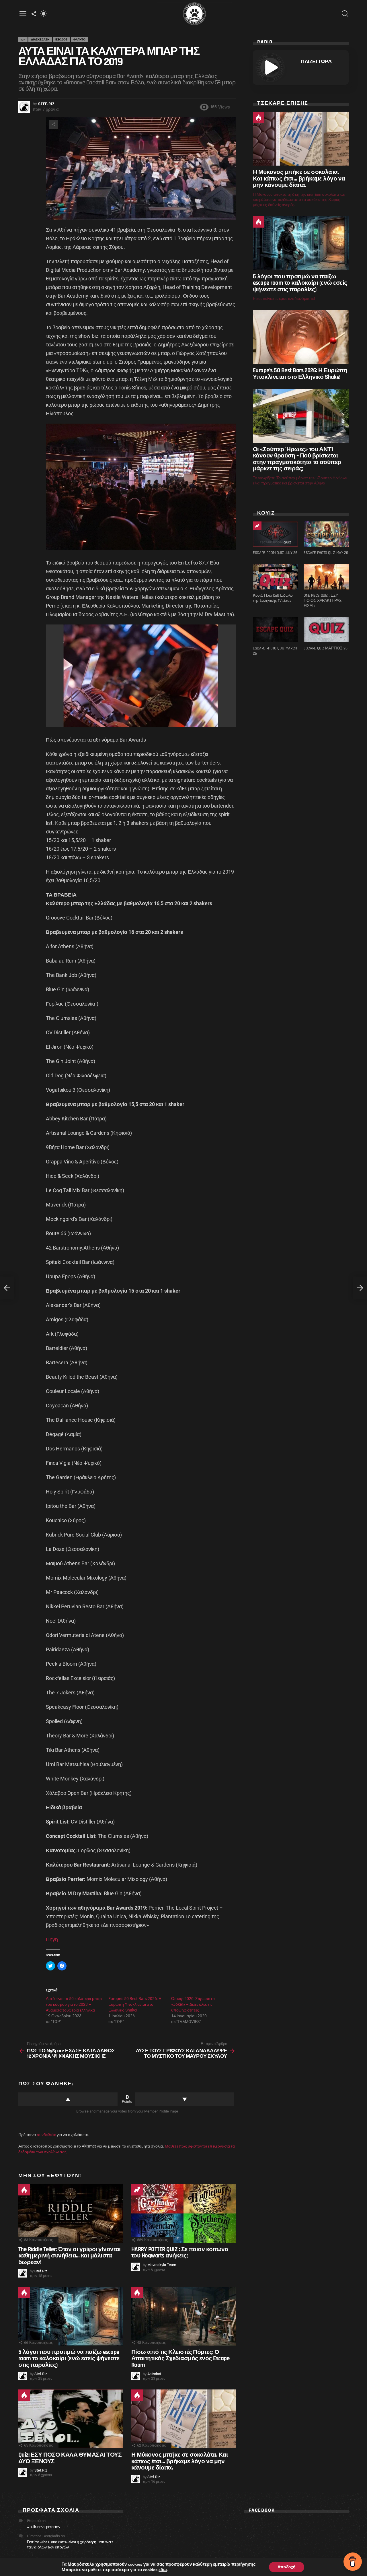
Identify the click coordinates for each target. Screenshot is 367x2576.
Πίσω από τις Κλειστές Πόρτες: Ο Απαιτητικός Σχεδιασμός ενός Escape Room (180, 2358)
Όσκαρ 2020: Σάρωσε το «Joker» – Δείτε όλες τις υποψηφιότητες (193, 2004)
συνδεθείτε (46, 2135)
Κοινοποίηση (53, 124)
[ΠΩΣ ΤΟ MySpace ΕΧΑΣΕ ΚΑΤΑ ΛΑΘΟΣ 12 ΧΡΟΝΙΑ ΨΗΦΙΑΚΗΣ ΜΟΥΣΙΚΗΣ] (7, 1288)
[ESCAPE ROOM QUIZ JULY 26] (275, 534)
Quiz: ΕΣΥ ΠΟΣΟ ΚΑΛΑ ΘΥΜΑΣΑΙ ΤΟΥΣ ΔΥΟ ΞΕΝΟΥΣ (70, 2458)
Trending (137, 2190)
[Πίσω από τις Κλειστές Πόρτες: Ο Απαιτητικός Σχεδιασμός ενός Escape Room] (183, 2316)
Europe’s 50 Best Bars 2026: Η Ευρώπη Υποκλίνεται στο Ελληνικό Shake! (135, 2004)
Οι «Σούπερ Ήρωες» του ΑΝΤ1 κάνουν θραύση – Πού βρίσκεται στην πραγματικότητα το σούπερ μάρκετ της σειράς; (297, 459)
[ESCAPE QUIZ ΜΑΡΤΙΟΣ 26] (326, 630)
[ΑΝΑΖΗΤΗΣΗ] (345, 14)
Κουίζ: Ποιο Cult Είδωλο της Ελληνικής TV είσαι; (273, 598)
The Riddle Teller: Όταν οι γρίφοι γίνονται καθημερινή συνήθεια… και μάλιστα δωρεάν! (70, 2256)
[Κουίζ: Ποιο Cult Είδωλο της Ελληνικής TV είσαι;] (275, 577)
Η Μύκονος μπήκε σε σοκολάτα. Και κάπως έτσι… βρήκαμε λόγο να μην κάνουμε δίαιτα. (179, 2461)
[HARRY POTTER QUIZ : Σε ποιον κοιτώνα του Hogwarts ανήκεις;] (183, 2213)
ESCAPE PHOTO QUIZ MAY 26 (326, 553)
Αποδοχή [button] (287, 2567)
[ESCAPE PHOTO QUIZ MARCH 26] (275, 630)
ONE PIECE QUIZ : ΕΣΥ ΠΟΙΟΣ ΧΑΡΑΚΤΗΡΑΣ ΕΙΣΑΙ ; (323, 601)
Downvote (185, 2099)
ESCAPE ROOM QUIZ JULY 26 (275, 553)
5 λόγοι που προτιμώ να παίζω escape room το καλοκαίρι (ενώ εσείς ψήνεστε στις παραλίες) (69, 2358)
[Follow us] (34, 14)
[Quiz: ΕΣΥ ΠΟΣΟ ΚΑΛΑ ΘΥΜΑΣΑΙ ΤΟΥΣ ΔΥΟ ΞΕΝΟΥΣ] (71, 2419)
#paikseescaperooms (43, 2527)
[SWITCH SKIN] (44, 14)
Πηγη (52, 1939)
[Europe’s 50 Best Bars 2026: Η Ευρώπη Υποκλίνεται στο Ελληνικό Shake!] (301, 337)
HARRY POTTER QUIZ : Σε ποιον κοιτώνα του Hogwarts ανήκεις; (180, 2252)
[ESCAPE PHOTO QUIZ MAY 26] (326, 534)
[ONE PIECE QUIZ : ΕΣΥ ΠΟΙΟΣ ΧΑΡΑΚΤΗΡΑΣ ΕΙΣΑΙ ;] (326, 577)
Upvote (68, 2099)
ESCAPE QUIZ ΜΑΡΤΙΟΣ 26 (325, 648)
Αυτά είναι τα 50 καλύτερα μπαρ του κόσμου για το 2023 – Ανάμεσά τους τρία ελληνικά (74, 2004)
